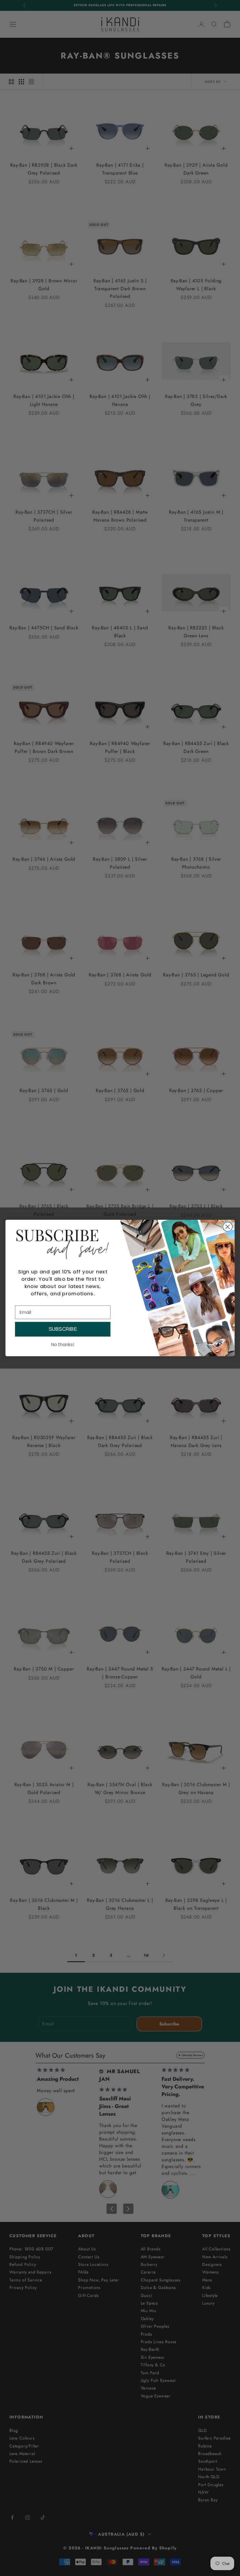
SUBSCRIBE (63, 1329)
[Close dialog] (228, 1227)
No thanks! (63, 1344)
